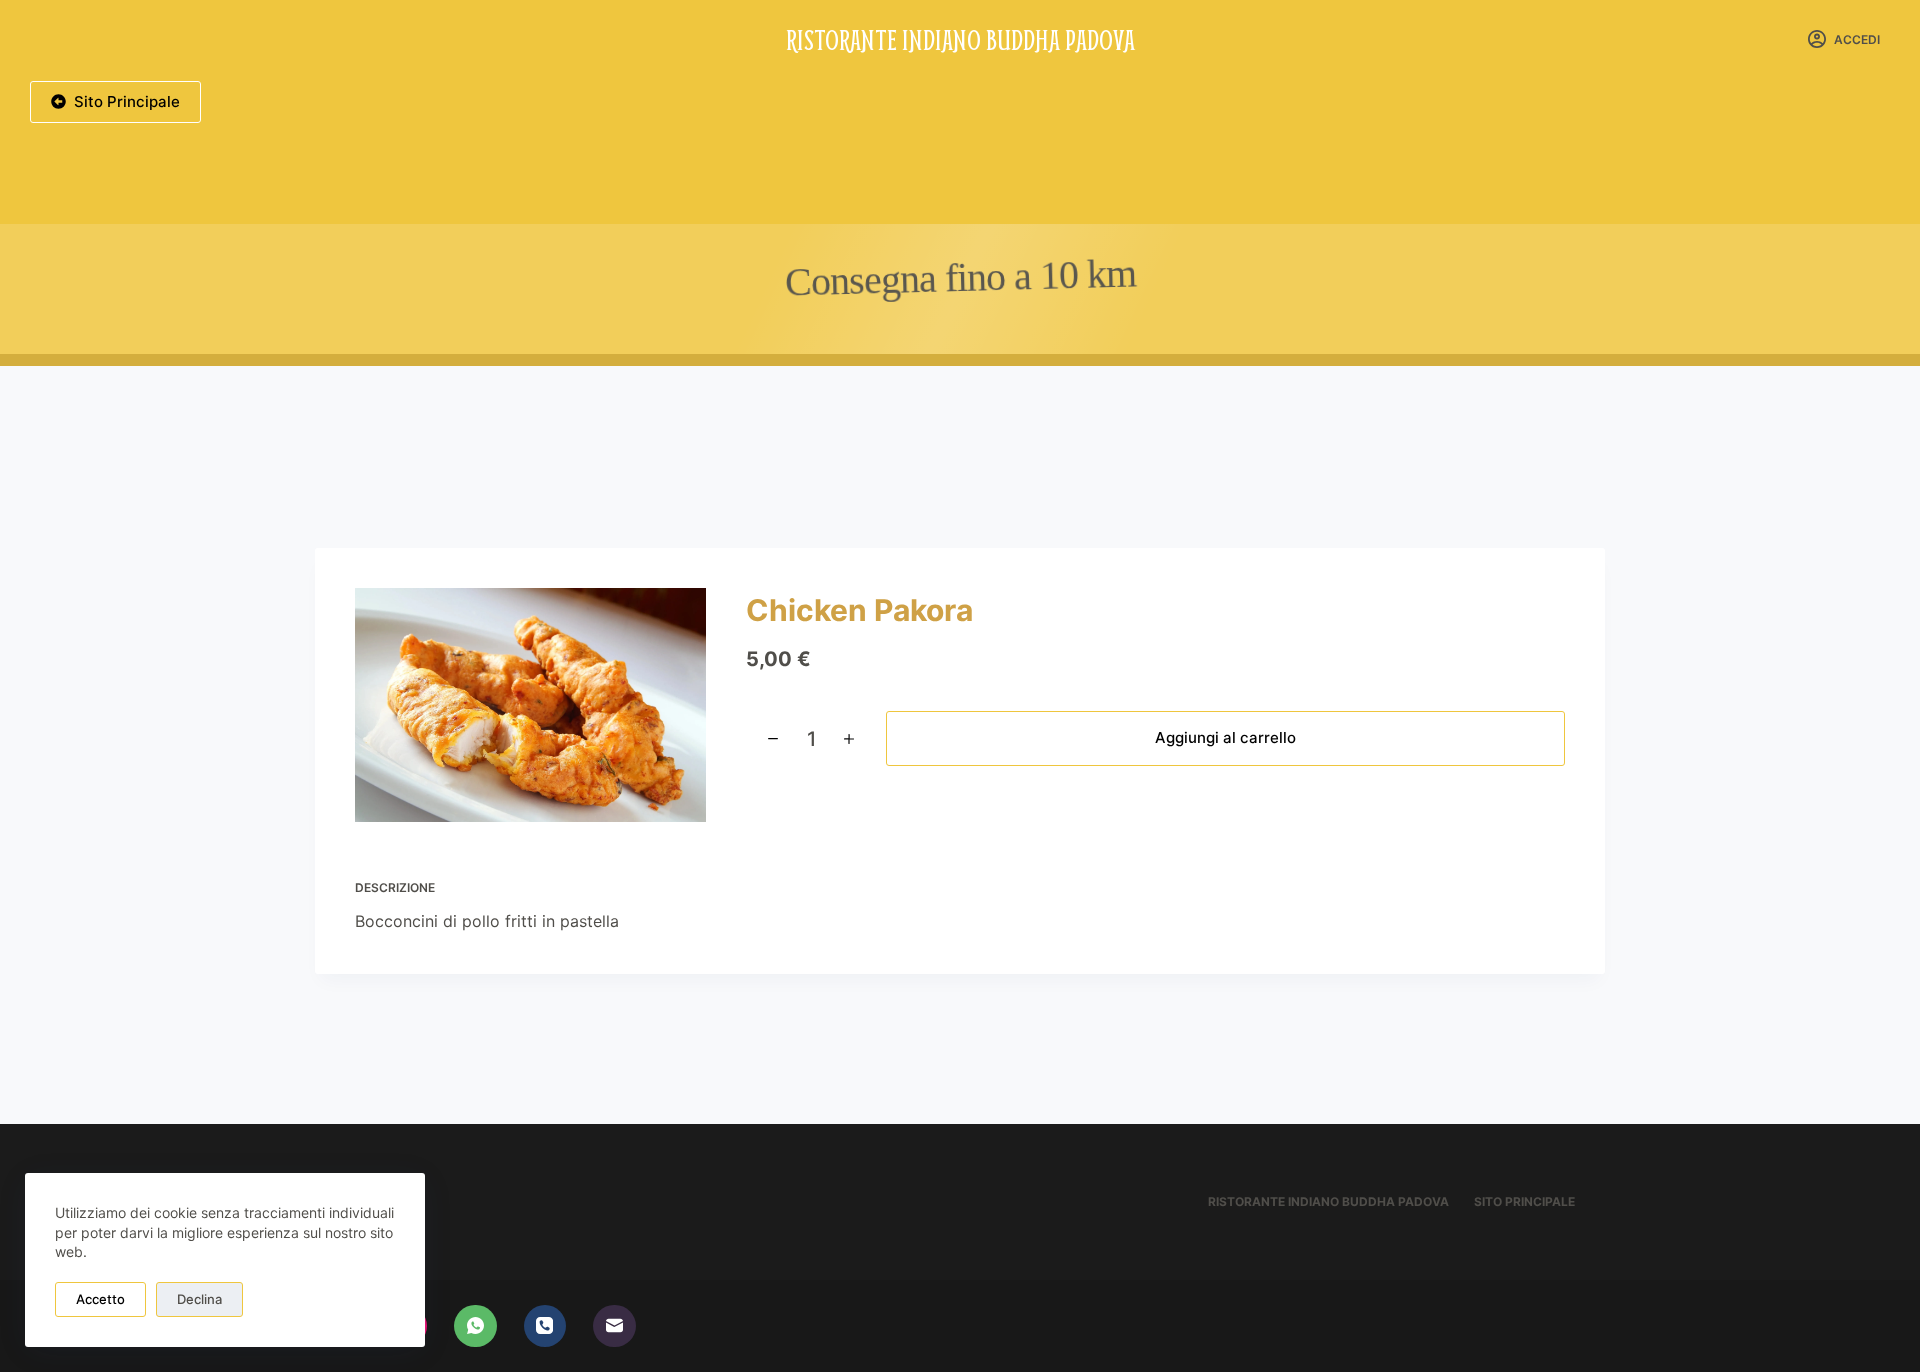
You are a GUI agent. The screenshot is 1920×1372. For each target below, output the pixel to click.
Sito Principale (127, 101)
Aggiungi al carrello (1225, 737)
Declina (199, 1299)
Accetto (100, 1299)
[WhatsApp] (475, 1326)
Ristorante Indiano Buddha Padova (960, 39)
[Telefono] (545, 1326)
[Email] (614, 1326)
